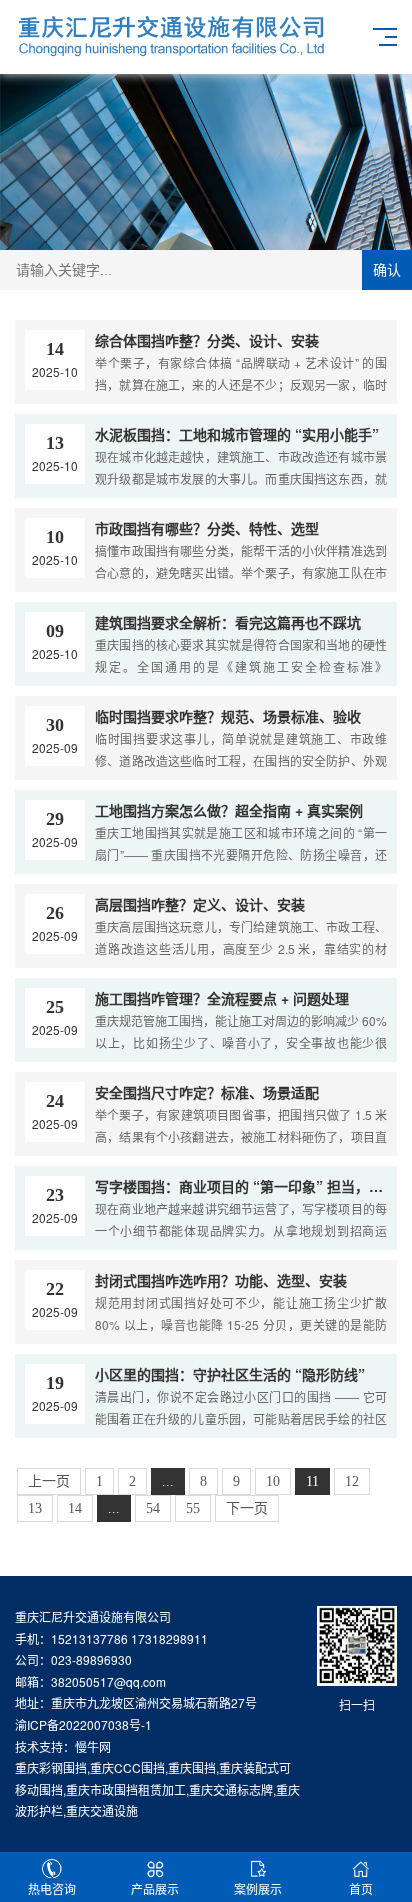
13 (35, 1508)
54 (153, 1508)
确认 (387, 270)
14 (75, 1508)
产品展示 (155, 1888)
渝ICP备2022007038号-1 (83, 1724)
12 (352, 1481)
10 (273, 1481)
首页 (361, 1888)
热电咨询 (52, 1888)
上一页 (49, 1481)
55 (193, 1508)
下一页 (247, 1508)
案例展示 (258, 1888)
